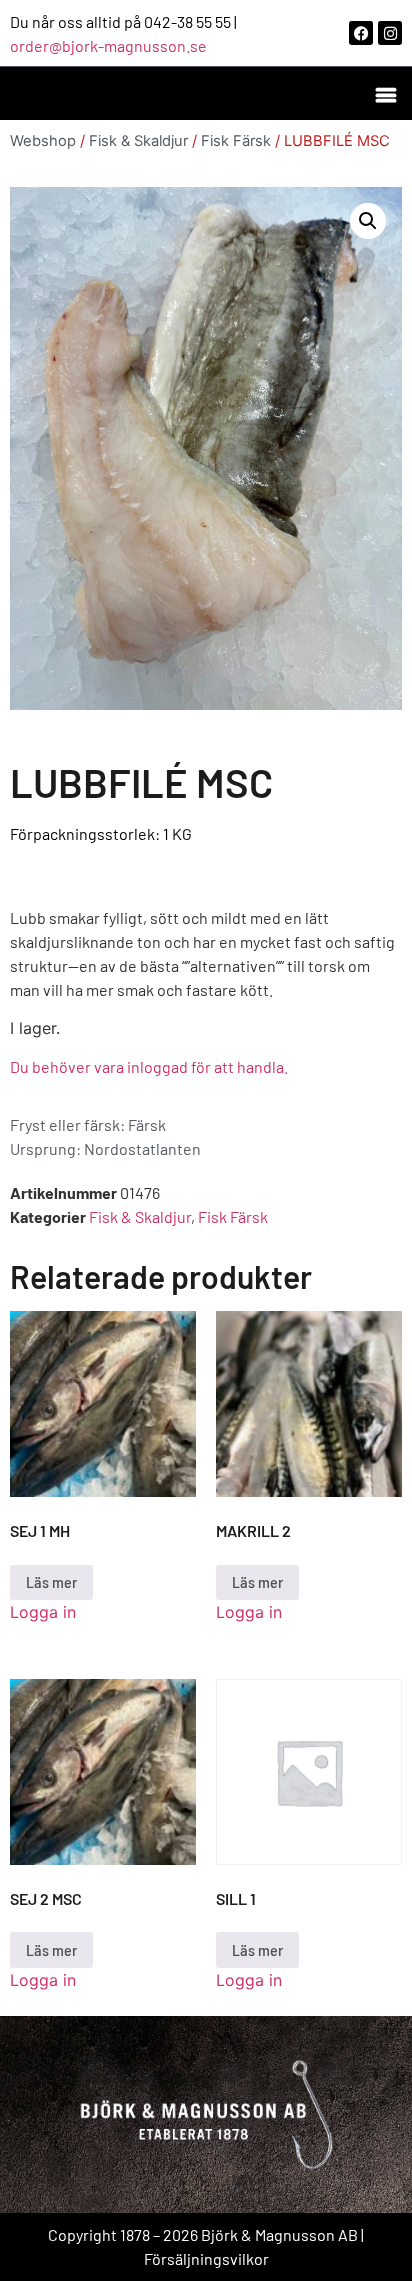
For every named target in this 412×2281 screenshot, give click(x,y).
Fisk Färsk (236, 141)
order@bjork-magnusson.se (108, 45)
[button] (385, 93)
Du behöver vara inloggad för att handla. (149, 1066)
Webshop (43, 141)
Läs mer (51, 1581)
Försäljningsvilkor (206, 2258)
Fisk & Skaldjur (138, 141)
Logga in (43, 1612)
